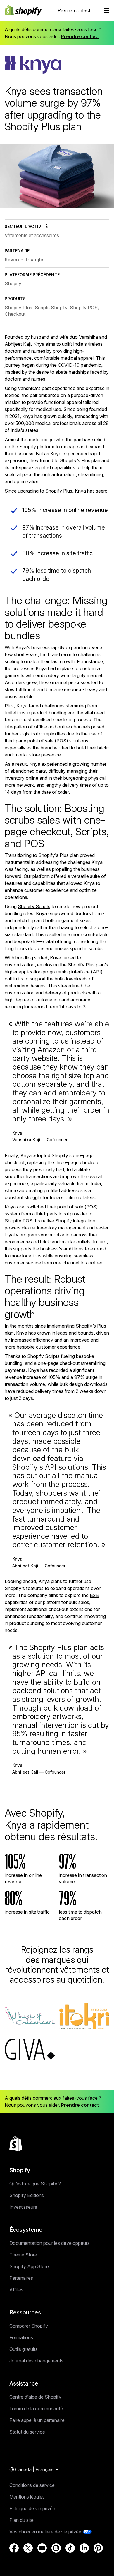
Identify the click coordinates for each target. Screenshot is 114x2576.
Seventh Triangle (24, 260)
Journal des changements (36, 2361)
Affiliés (16, 2290)
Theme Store (23, 2255)
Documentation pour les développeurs (50, 2243)
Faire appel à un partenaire (37, 2420)
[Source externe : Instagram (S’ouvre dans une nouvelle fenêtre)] (56, 2548)
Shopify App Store (29, 2266)
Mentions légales (27, 2497)
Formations (21, 2337)
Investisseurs (23, 2207)
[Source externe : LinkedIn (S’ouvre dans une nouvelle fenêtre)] (84, 2548)
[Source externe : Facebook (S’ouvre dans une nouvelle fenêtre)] (14, 2548)
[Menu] (107, 10)
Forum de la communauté (36, 2409)
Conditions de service (32, 2485)
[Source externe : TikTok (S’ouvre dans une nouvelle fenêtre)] (70, 2548)
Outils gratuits (24, 2349)
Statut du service (27, 2432)
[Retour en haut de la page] (16, 2144)
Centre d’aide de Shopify (35, 2397)
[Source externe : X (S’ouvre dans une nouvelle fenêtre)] (28, 2548)
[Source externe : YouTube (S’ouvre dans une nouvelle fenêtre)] (42, 2548)
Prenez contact (74, 10)
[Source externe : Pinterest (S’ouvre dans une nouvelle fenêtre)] (98, 2548)
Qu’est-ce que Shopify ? (35, 2184)
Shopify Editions (27, 2195)
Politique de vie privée (32, 2508)
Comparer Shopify (29, 2326)
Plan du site (21, 2520)
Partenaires (21, 2278)
